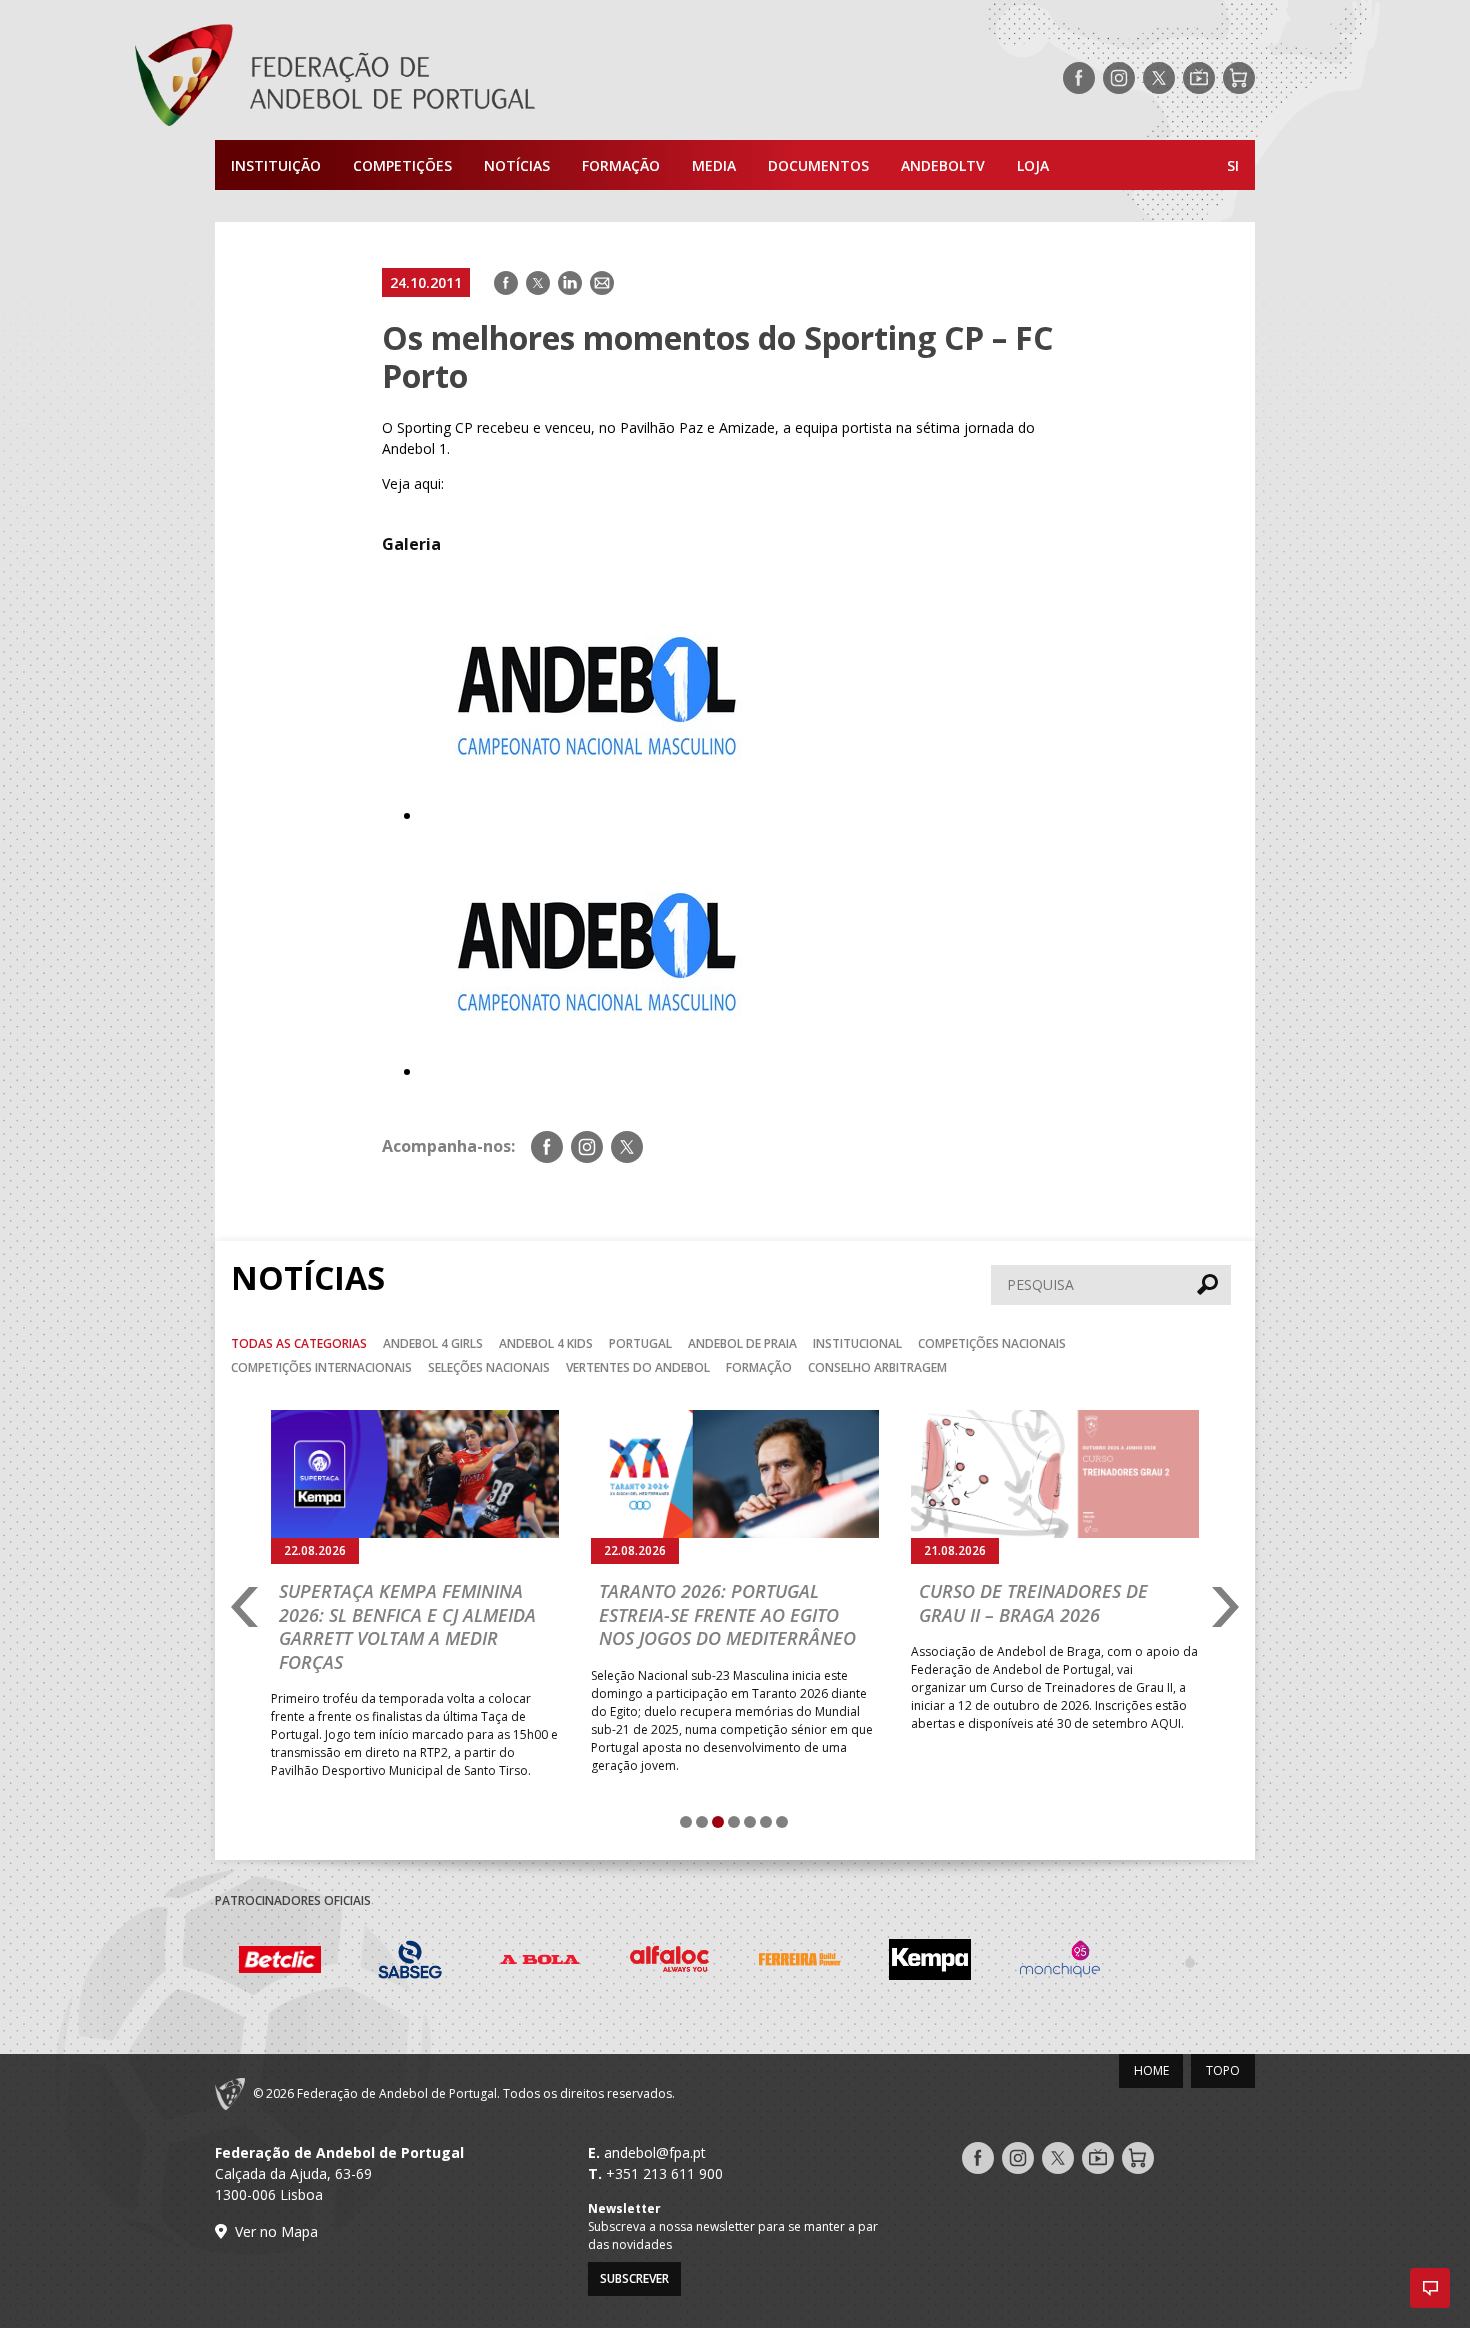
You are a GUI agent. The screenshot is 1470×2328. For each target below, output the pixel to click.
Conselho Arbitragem (877, 1367)
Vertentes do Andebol (638, 1367)
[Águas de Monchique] (1060, 1962)
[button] (1430, 2288)
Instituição (276, 165)
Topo (1223, 2070)
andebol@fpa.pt (655, 2152)
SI (1233, 165)
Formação (621, 165)
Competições (402, 165)
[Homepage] (415, 78)
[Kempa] (930, 1962)
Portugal (640, 1343)
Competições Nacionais (992, 1343)
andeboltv (943, 165)
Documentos (818, 165)
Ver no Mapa (276, 2231)
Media (714, 165)
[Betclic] (280, 1963)
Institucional (857, 1343)
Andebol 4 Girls (433, 1343)
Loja (1033, 165)
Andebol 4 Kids (546, 1343)
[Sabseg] (410, 1962)
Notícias (517, 165)
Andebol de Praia (742, 1343)
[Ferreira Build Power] (800, 1963)
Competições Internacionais (321, 1367)
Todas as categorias (299, 1343)
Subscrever (634, 2278)
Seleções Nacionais (489, 1367)
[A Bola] (540, 1962)
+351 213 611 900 (664, 2173)
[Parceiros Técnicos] (1190, 1962)
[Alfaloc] (670, 1962)
